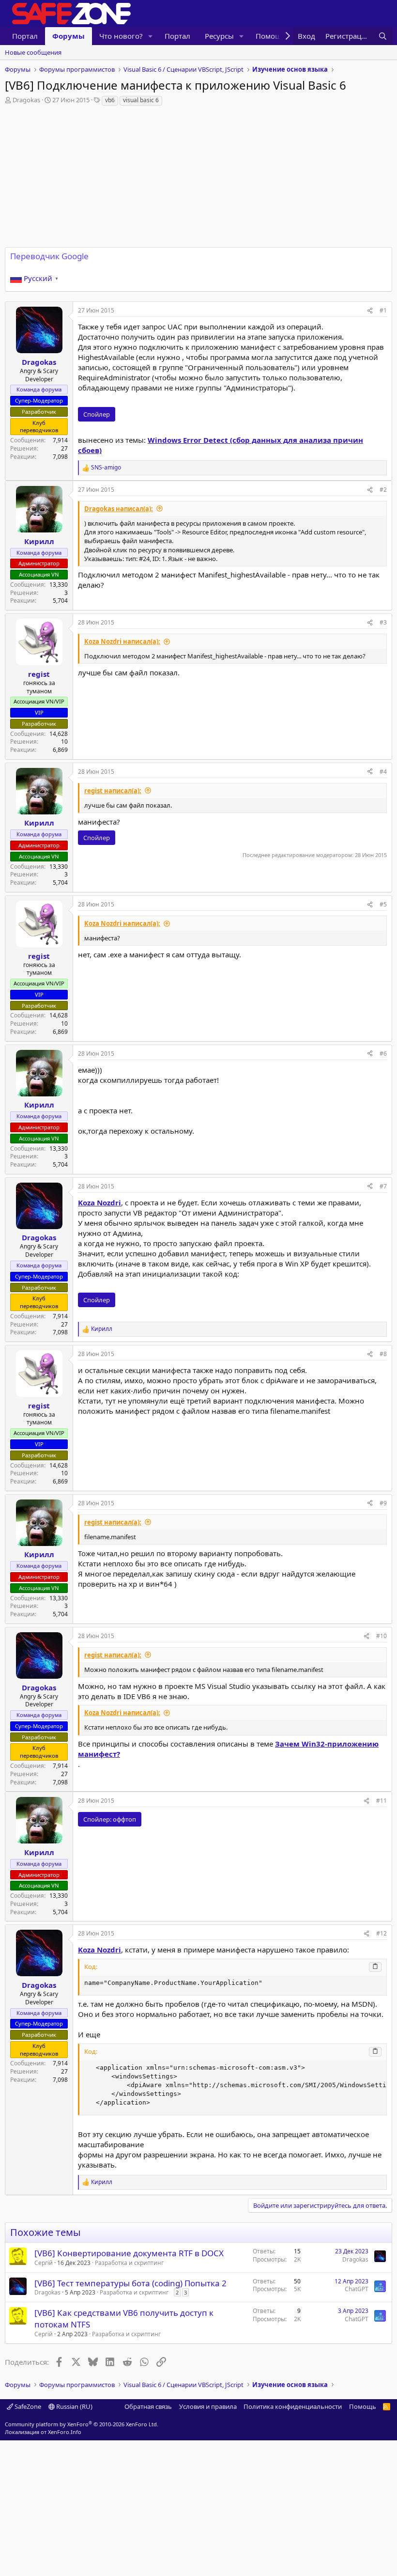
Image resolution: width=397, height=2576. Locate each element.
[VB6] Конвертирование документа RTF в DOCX (129, 2253)
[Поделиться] (370, 311)
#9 (383, 1503)
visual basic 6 (141, 100)
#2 (383, 490)
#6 (383, 1054)
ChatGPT (357, 2289)
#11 (382, 1801)
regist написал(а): (113, 791)
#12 (382, 1933)
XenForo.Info (65, 2432)
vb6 (110, 100)
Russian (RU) (74, 2406)
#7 (383, 1186)
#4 (383, 772)
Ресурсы (219, 36)
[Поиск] (383, 36)
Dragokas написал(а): (119, 509)
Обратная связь (148, 2406)
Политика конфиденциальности (293, 2406)
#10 (382, 1636)
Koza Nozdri (99, 1202)
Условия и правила (208, 2406)
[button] (151, 36)
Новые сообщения (33, 52)
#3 (383, 622)
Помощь (363, 2406)
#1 (383, 310)
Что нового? (121, 36)
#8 (383, 1354)
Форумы (69, 36)
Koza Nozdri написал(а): (122, 641)
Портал (25, 36)
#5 (383, 904)
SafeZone (27, 2406)
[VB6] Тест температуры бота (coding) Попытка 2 (130, 2283)
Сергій (44, 2263)
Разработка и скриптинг (129, 2263)
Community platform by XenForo (82, 2424)
